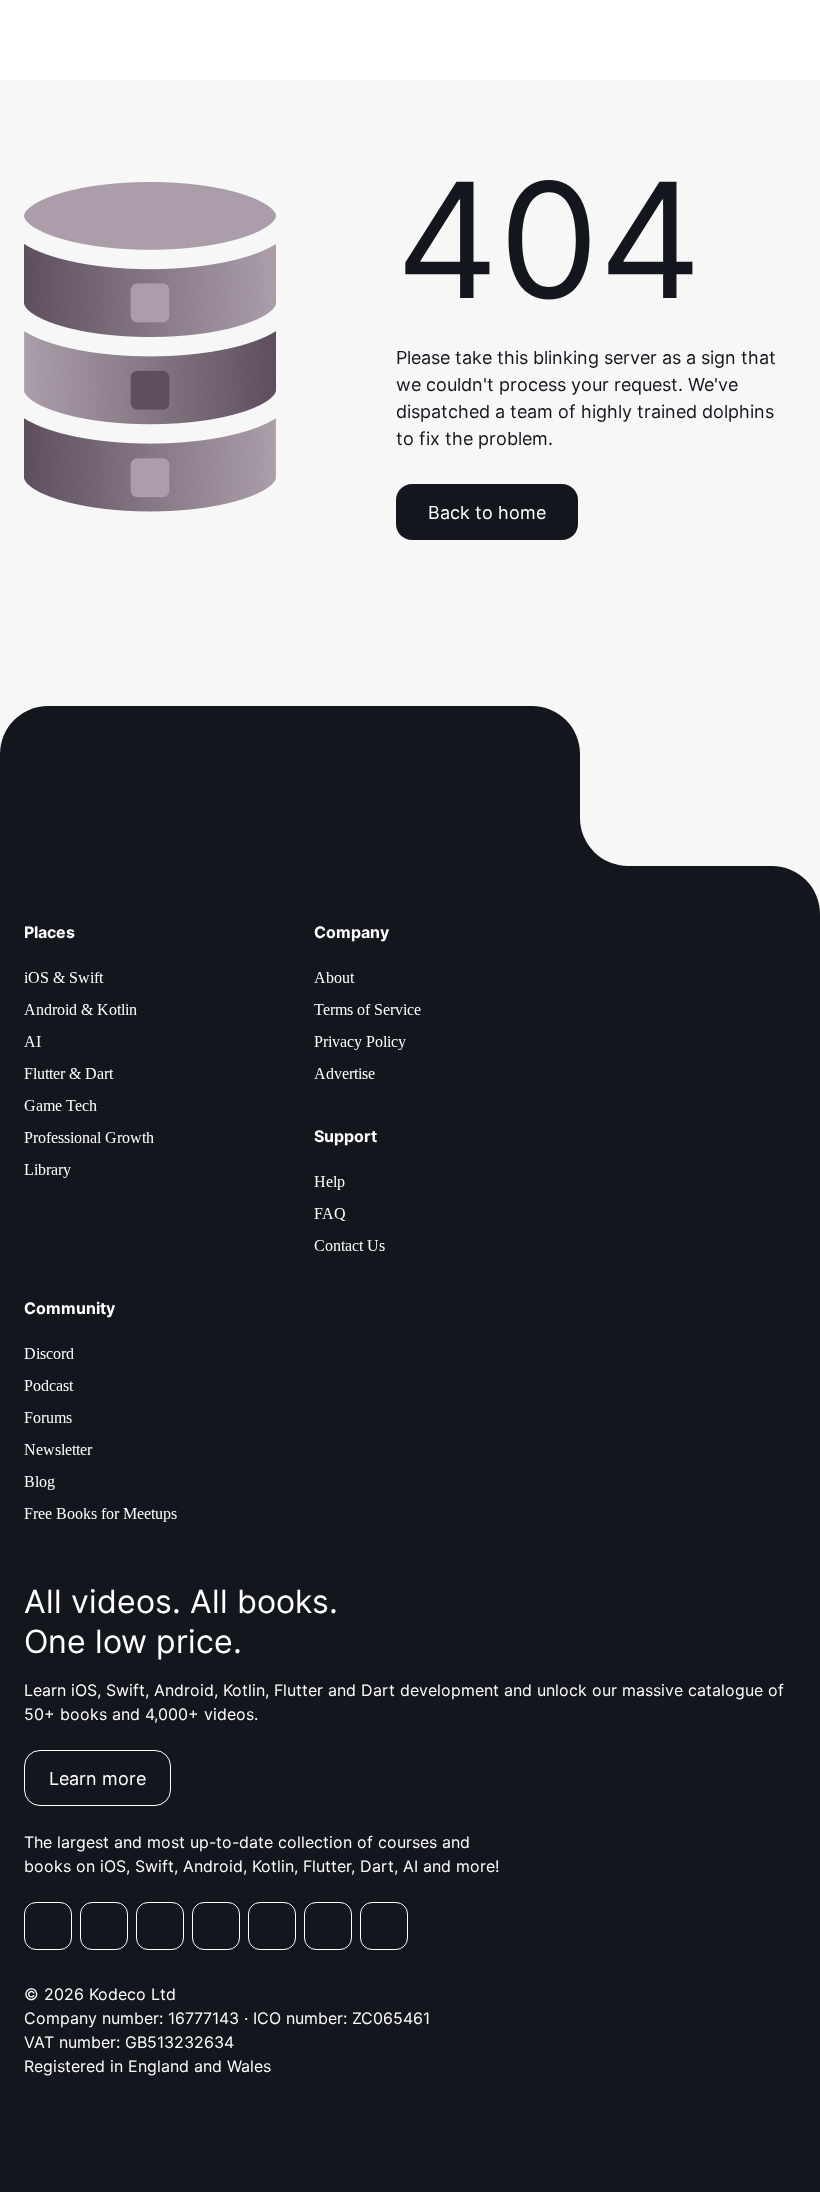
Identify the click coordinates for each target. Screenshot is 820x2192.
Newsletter (58, 1449)
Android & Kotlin (80, 1009)
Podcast (48, 1385)
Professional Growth (89, 1137)
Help (329, 1181)
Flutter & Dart (68, 1073)
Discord (49, 1353)
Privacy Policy (360, 1041)
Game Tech (60, 1105)
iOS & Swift (63, 977)
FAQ (330, 1213)
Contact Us (349, 1245)
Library (47, 1169)
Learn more (97, 1778)
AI (32, 1041)
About (334, 977)
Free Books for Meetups (100, 1513)
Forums (48, 1417)
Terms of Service (367, 1009)
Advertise (344, 1073)
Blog (39, 1481)
